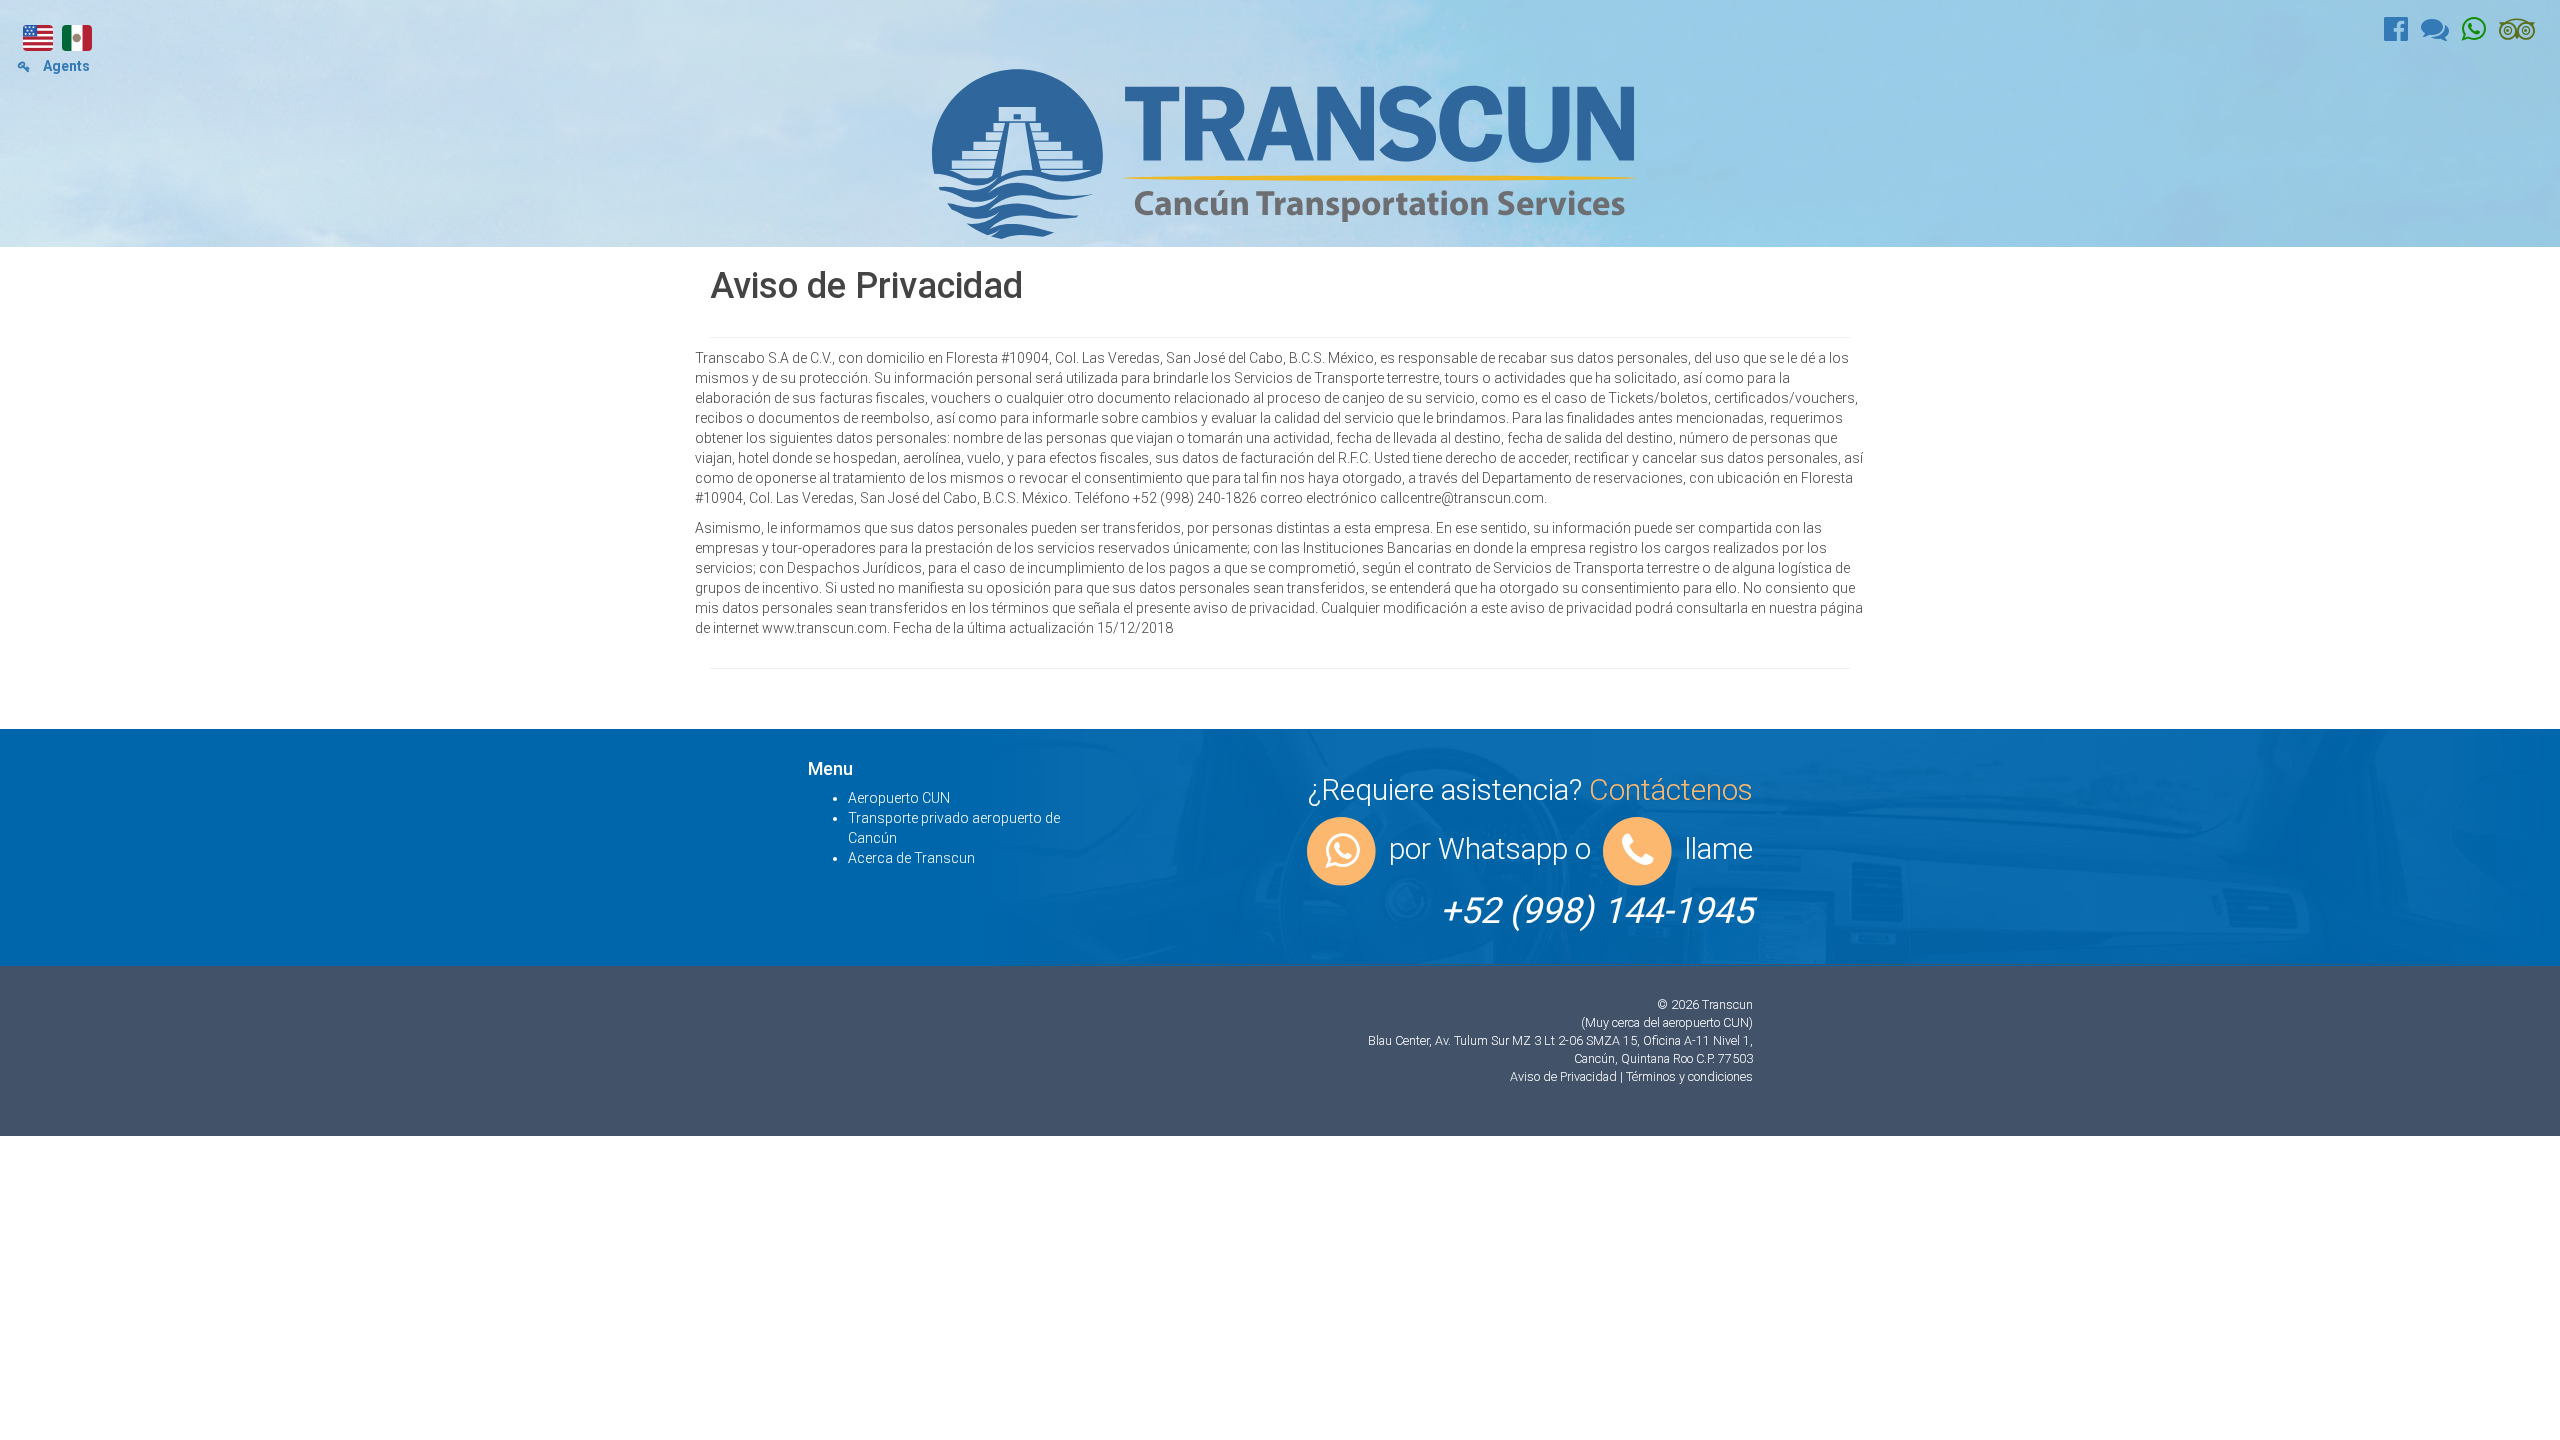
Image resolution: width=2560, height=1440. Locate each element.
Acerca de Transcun (911, 858)
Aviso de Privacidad (1565, 1076)
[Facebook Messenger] (2441, 34)
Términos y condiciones (1689, 1076)
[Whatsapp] (2480, 34)
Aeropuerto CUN (899, 798)
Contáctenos (1671, 789)
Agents (65, 66)
